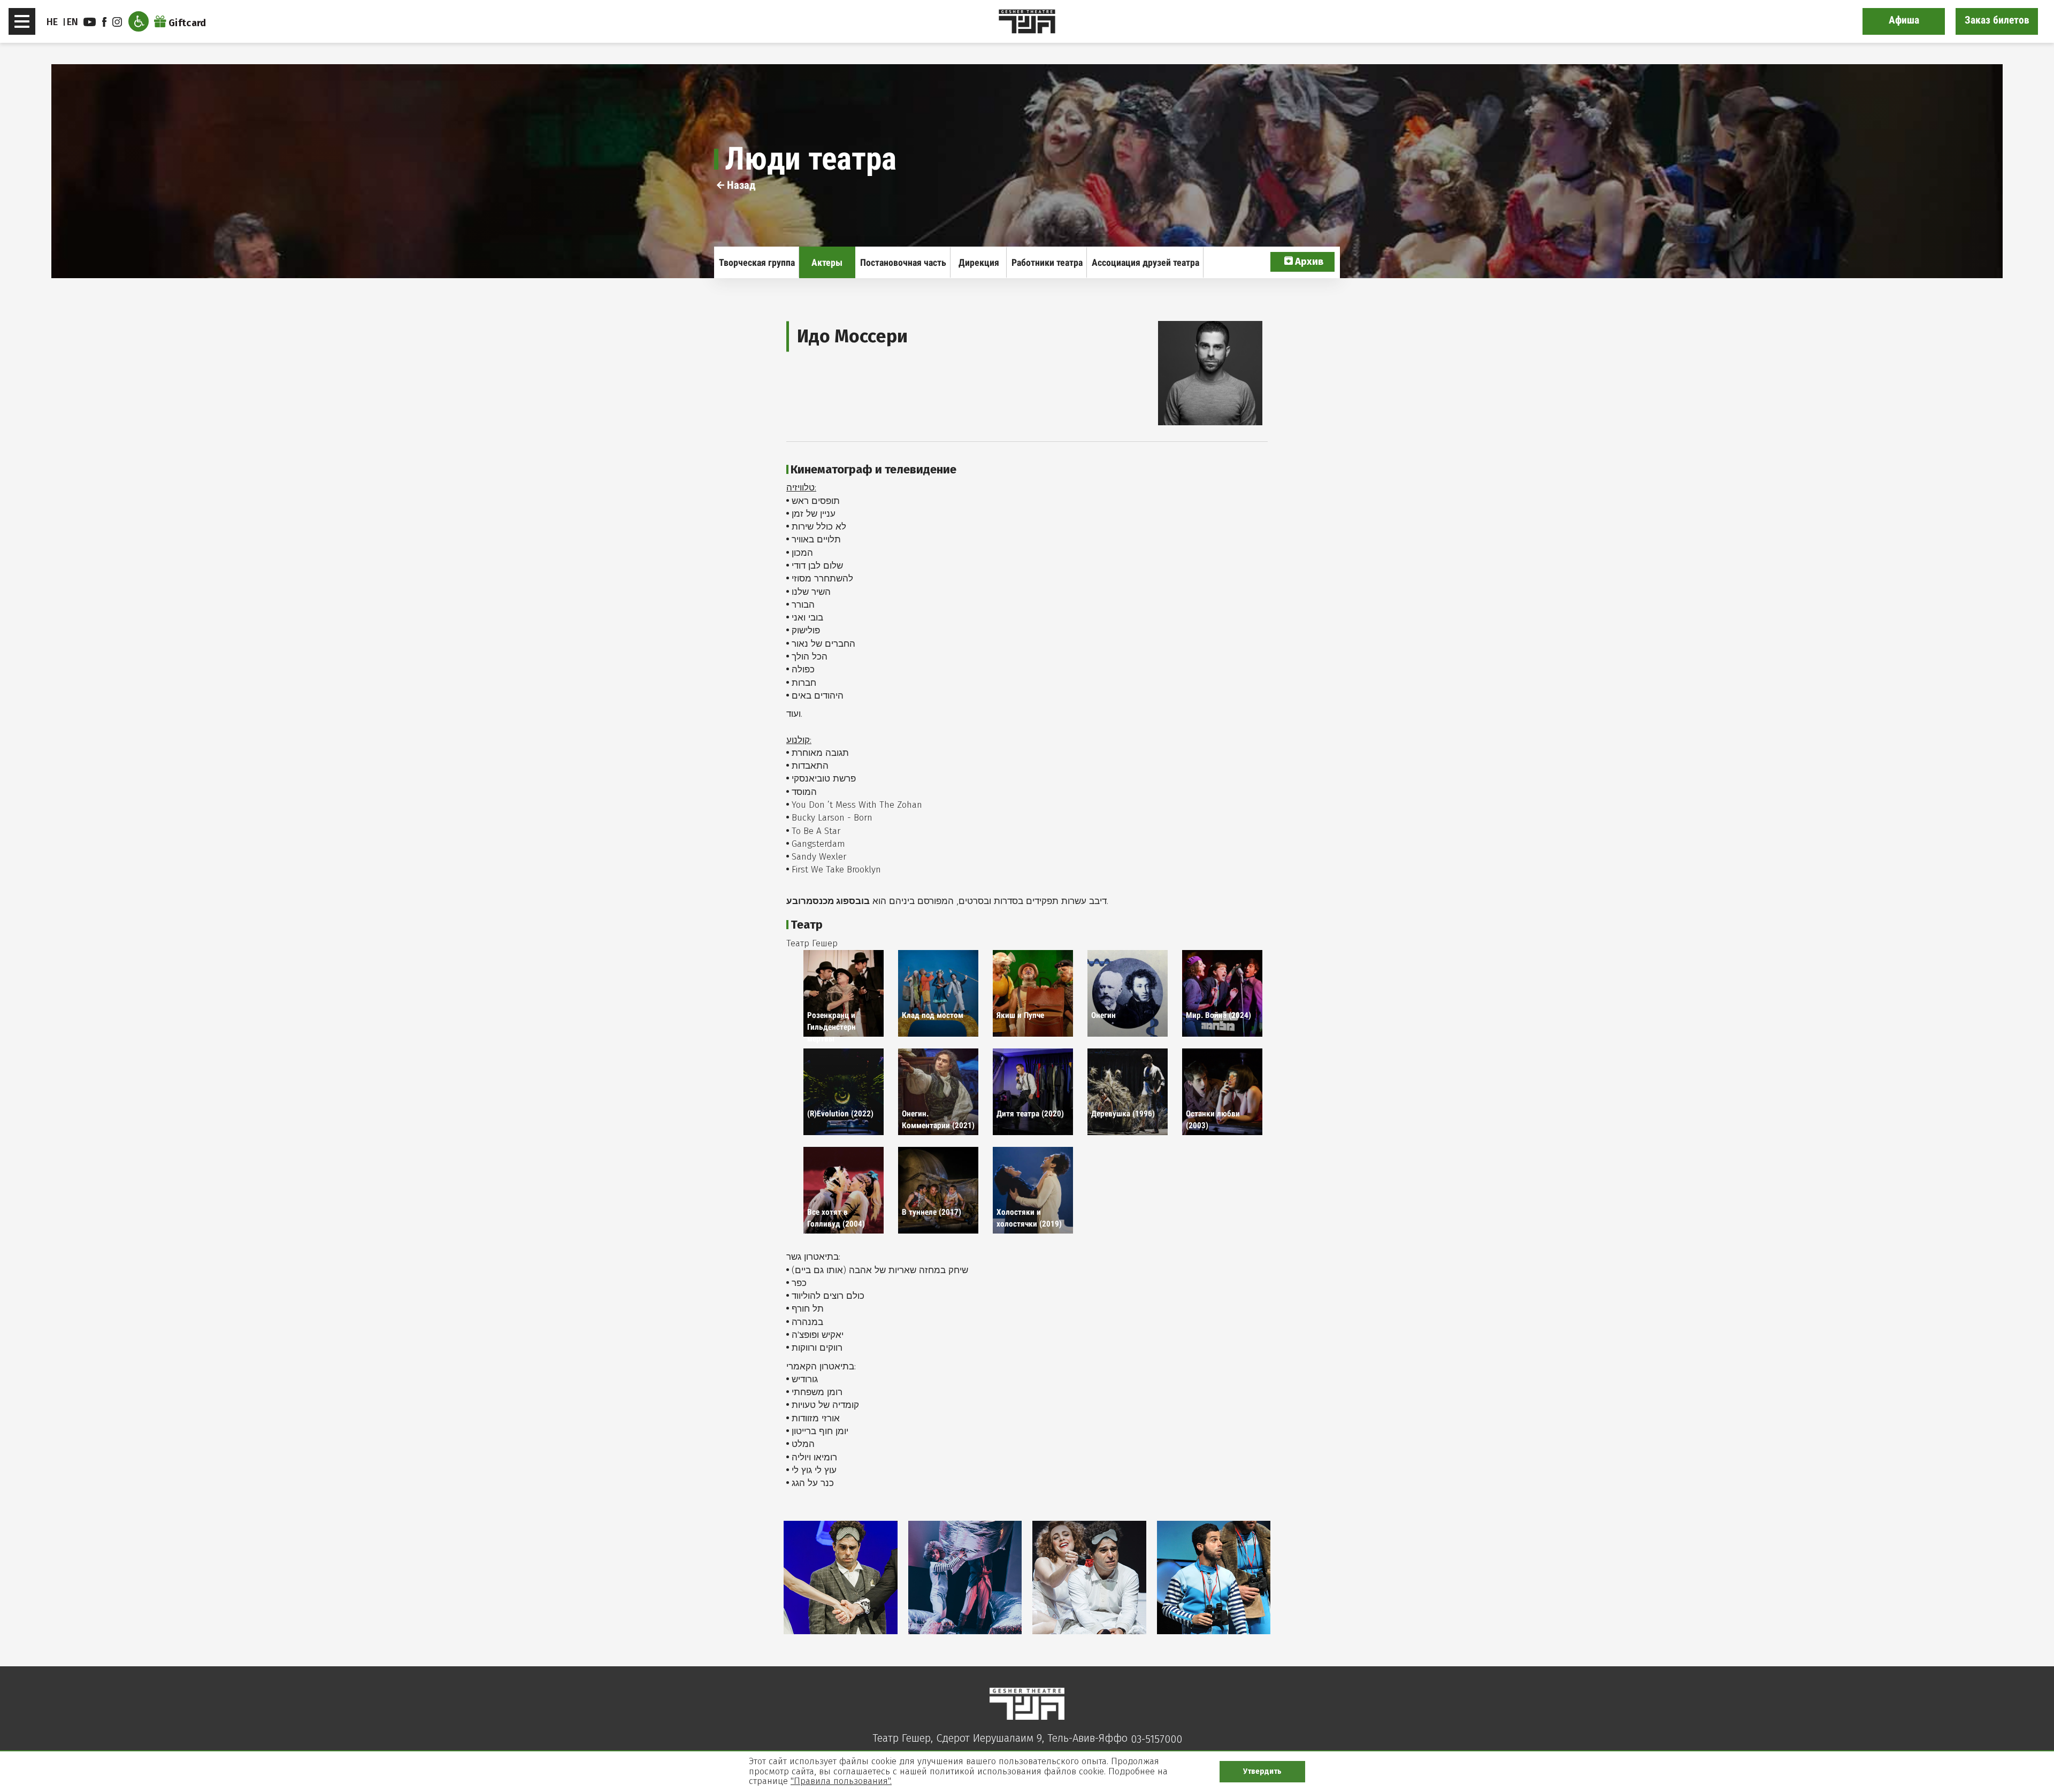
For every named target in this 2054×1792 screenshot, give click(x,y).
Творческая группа (757, 262)
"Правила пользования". (841, 1781)
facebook (106, 22)
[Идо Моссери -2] (965, 1577)
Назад (740, 185)
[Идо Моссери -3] (1089, 1577)
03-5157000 (1156, 1739)
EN (73, 22)
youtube (91, 22)
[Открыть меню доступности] (139, 21)
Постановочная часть (903, 262)
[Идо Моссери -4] (1214, 1577)
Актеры (827, 262)
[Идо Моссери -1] (841, 1577)
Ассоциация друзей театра (1145, 262)
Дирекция (979, 262)
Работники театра (1047, 262)
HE (52, 22)
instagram (119, 22)
